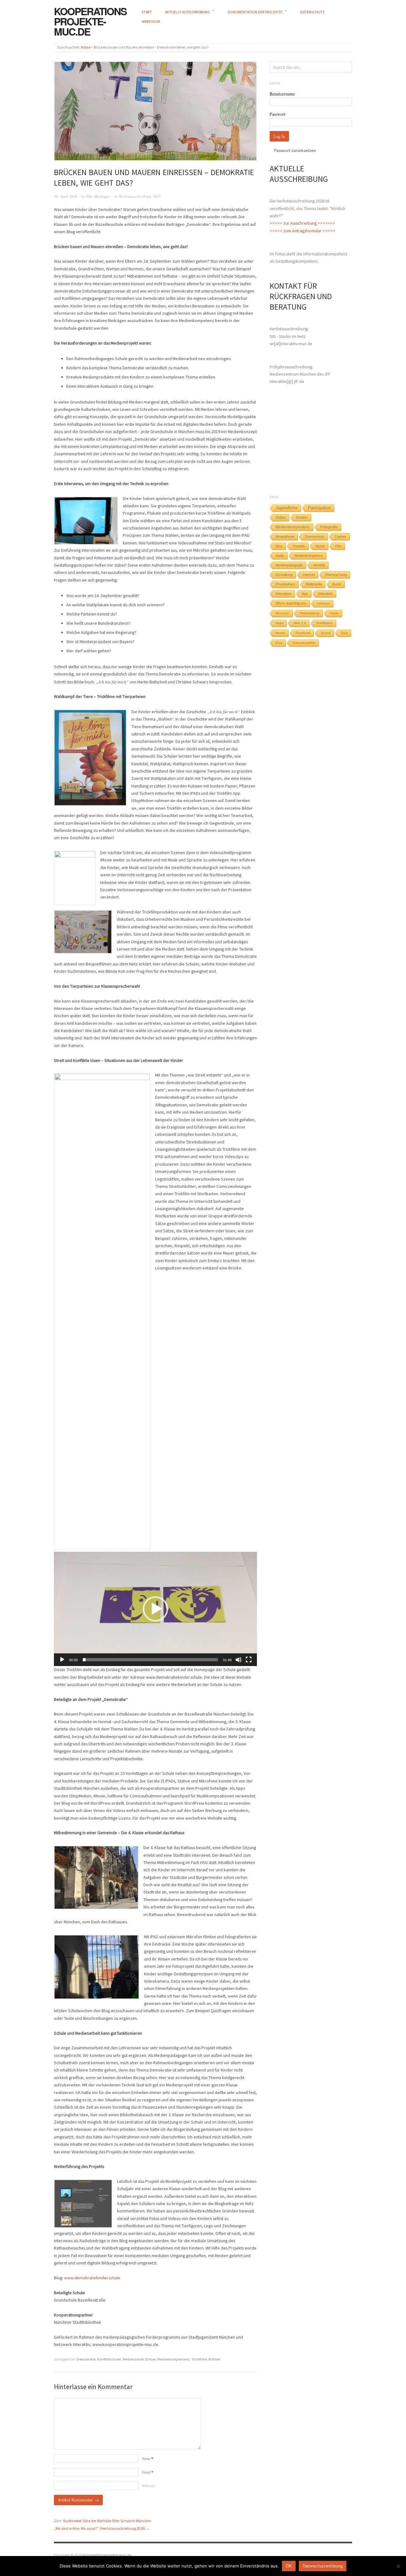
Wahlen (214, 2359)
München (282, 613)
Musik (320, 546)
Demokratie (86, 2359)
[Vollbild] (249, 1660)
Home (86, 47)
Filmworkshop (310, 613)
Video (281, 517)
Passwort (278, 114)
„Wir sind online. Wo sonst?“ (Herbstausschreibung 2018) (100, 2528)
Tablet (334, 613)
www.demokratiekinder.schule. (93, 2278)
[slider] (150, 1660)
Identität (319, 565)
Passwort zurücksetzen (295, 150)
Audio (280, 556)
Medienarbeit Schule (139, 2359)
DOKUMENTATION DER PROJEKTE (255, 12)
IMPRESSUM (151, 22)
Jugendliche (287, 508)
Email (147, 2472)
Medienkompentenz (174, 2359)
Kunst (337, 584)
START (147, 12)
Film (338, 546)
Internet (309, 575)
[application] (155, 1609)
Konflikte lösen (109, 2359)
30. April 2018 (65, 196)
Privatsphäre (285, 584)
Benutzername (282, 94)
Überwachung (336, 575)
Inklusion (323, 603)
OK (289, 2566)
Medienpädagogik (289, 565)
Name (147, 2458)
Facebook (303, 633)
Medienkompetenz (309, 556)
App (305, 594)
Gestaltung (284, 575)
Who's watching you (291, 603)
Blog (279, 546)
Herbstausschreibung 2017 (140, 196)
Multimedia (314, 584)
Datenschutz (315, 537)
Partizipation (319, 508)
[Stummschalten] (239, 1660)
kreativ (280, 633)
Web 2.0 (300, 623)
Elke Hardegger (98, 196)
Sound (326, 633)
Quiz (344, 633)
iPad (279, 643)
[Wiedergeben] (62, 1660)
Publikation (325, 623)
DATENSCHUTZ (312, 12)
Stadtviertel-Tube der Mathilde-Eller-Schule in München (107, 2521)
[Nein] (398, 2566)
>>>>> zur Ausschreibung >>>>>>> (302, 223)
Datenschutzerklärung (323, 2566)
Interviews (284, 594)
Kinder (302, 517)
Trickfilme (199, 2359)
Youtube (299, 546)
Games (341, 537)
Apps (279, 623)
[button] (155, 1609)
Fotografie (329, 527)
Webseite (148, 2486)
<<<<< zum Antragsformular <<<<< (302, 231)
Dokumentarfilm (304, 643)
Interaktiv (326, 594)
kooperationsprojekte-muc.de (90, 21)
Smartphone (285, 537)
